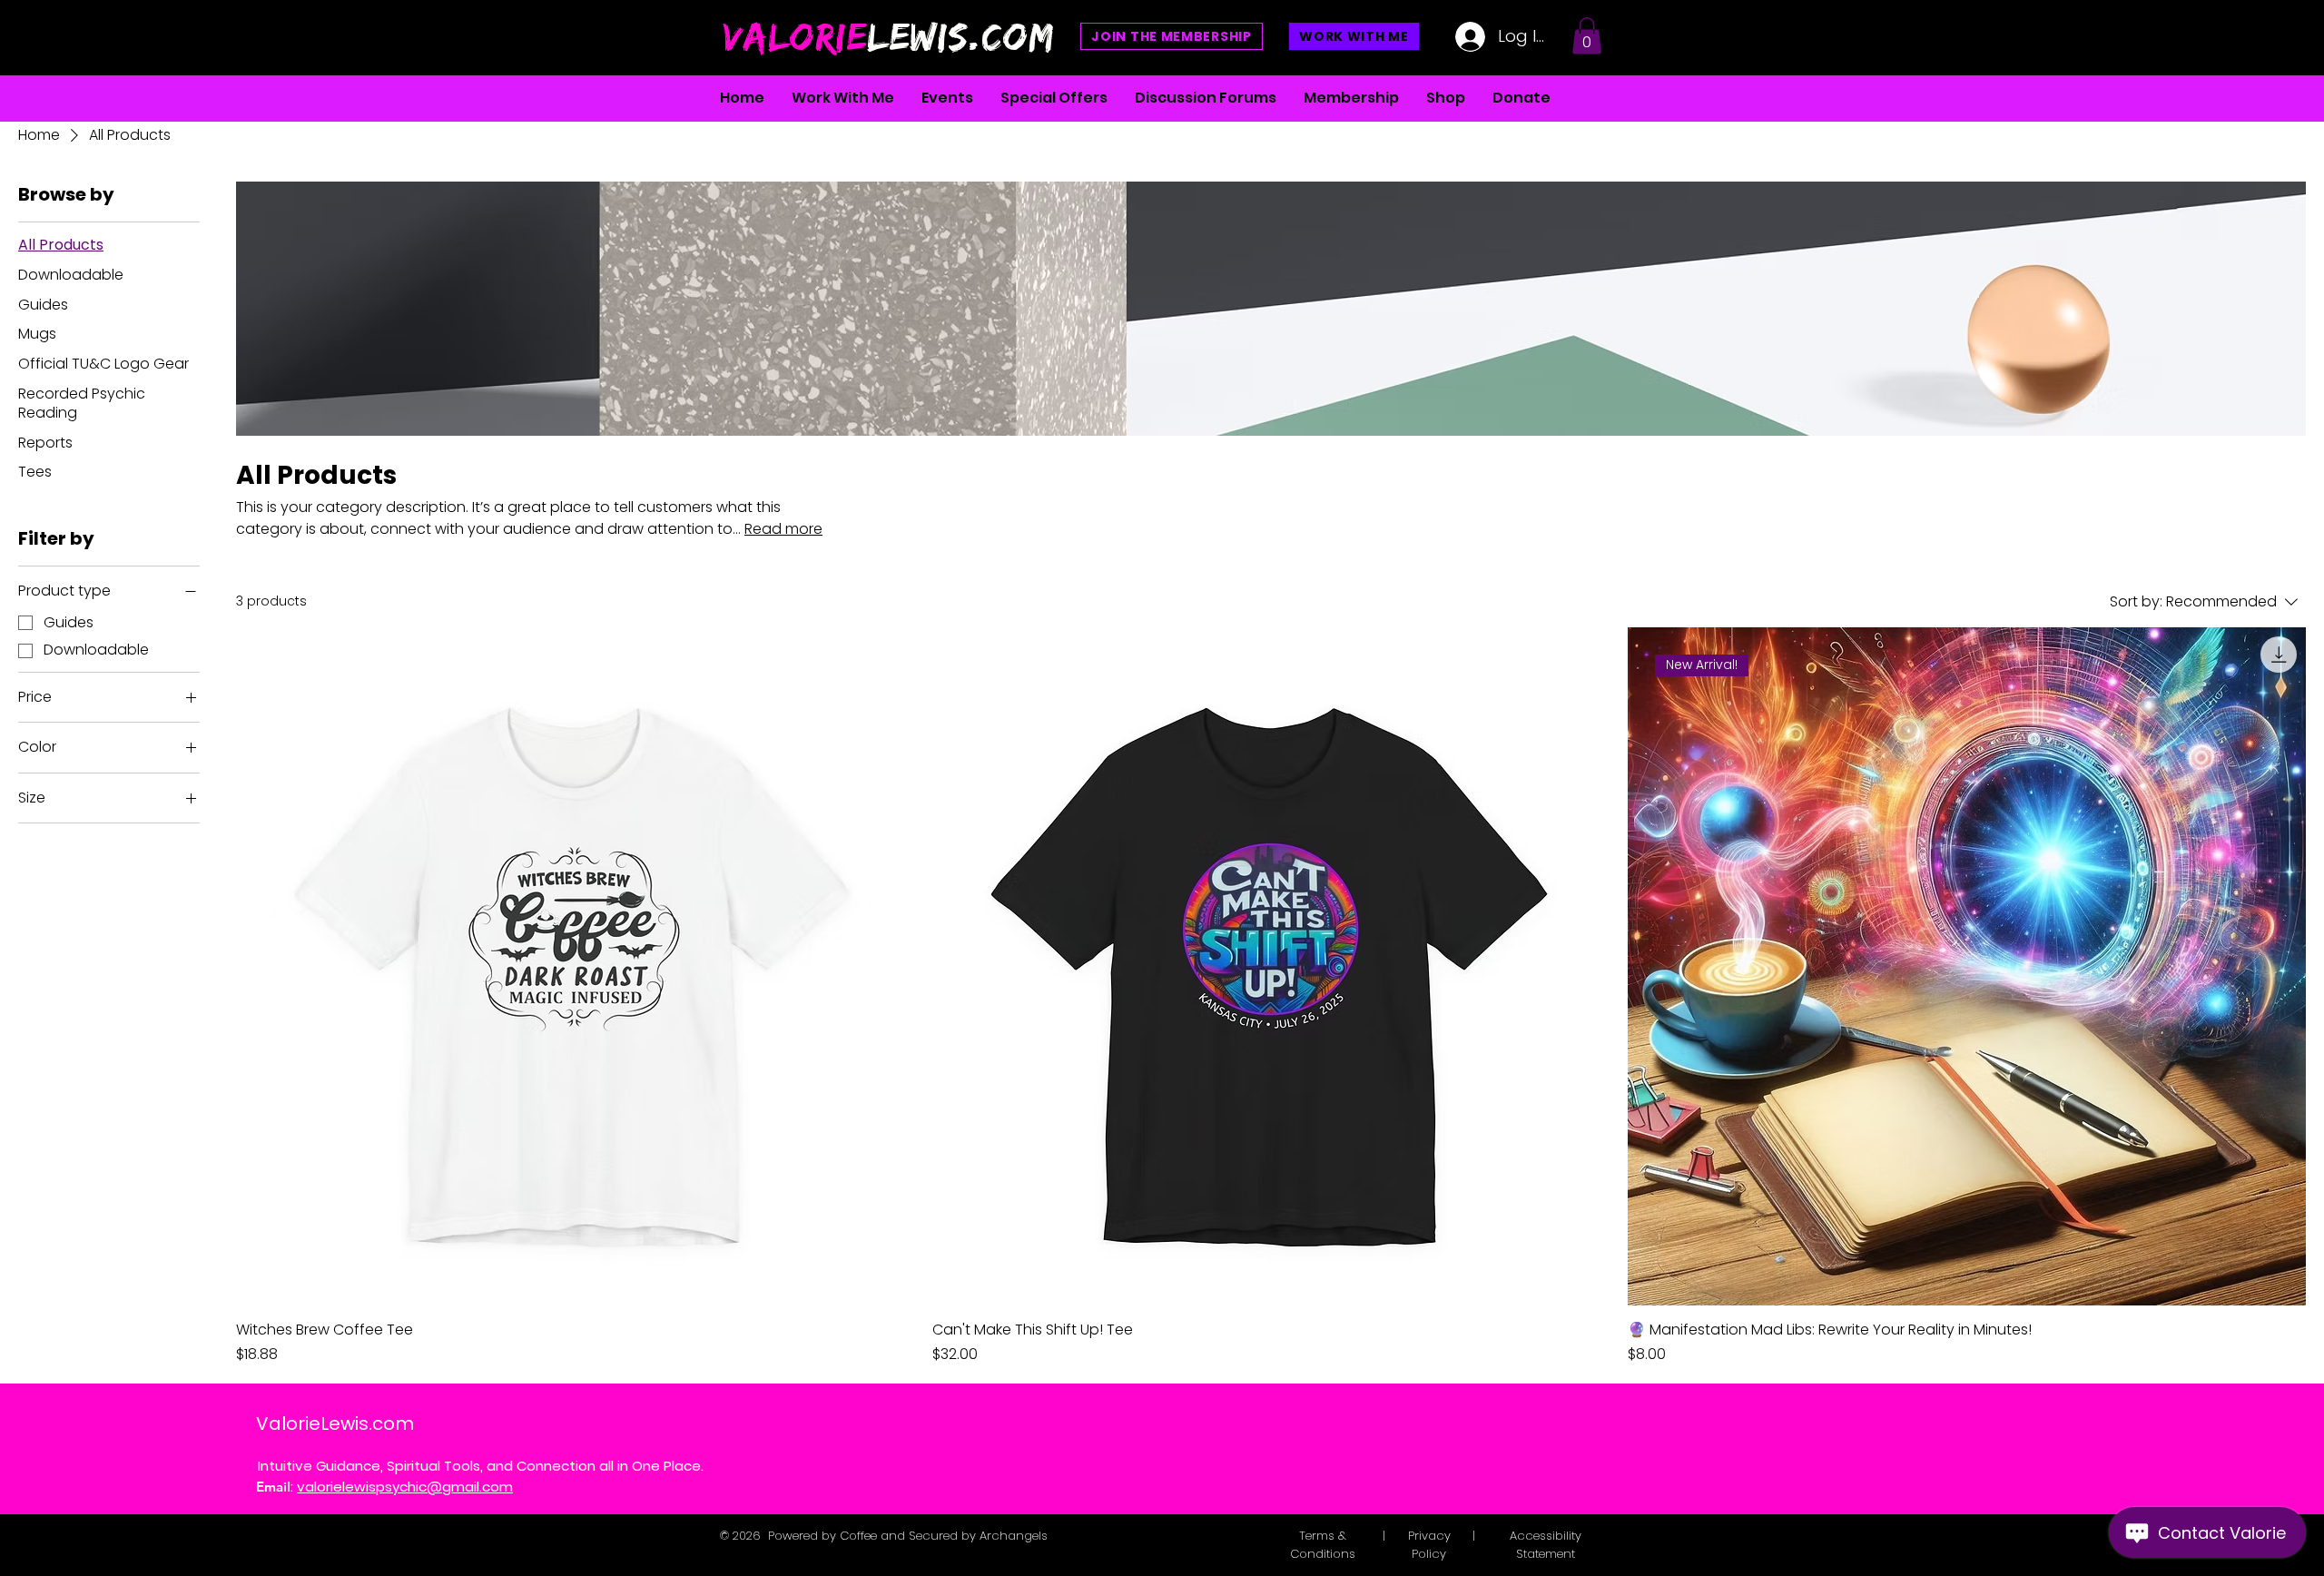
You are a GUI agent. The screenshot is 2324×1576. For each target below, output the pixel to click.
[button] (1587, 36)
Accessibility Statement (1546, 1545)
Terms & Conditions (1323, 1545)
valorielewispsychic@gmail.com (405, 1487)
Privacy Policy (1429, 1545)
